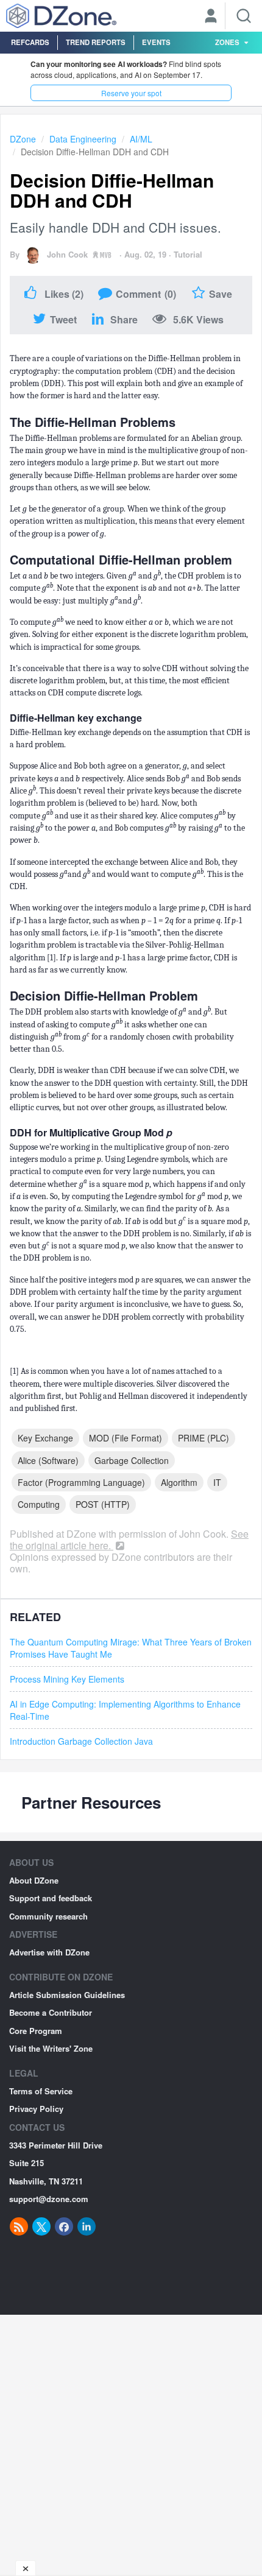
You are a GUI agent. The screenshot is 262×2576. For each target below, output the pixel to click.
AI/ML (141, 139)
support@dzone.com (49, 2199)
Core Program (36, 2031)
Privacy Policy (36, 2109)
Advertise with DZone (49, 1952)
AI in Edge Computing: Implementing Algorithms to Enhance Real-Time (125, 1710)
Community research (48, 1916)
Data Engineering (83, 139)
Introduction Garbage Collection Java (81, 1741)
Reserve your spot (131, 93)
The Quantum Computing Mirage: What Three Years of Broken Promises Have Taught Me (131, 1648)
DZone (23, 139)
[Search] (244, 16)
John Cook (67, 254)
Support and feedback (51, 1898)
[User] (211, 17)
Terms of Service (41, 2091)
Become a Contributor (51, 2012)
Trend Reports (96, 42)
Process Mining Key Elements (67, 1679)
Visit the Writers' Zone (51, 2048)
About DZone (34, 1880)
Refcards (30, 42)
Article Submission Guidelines (67, 1995)
